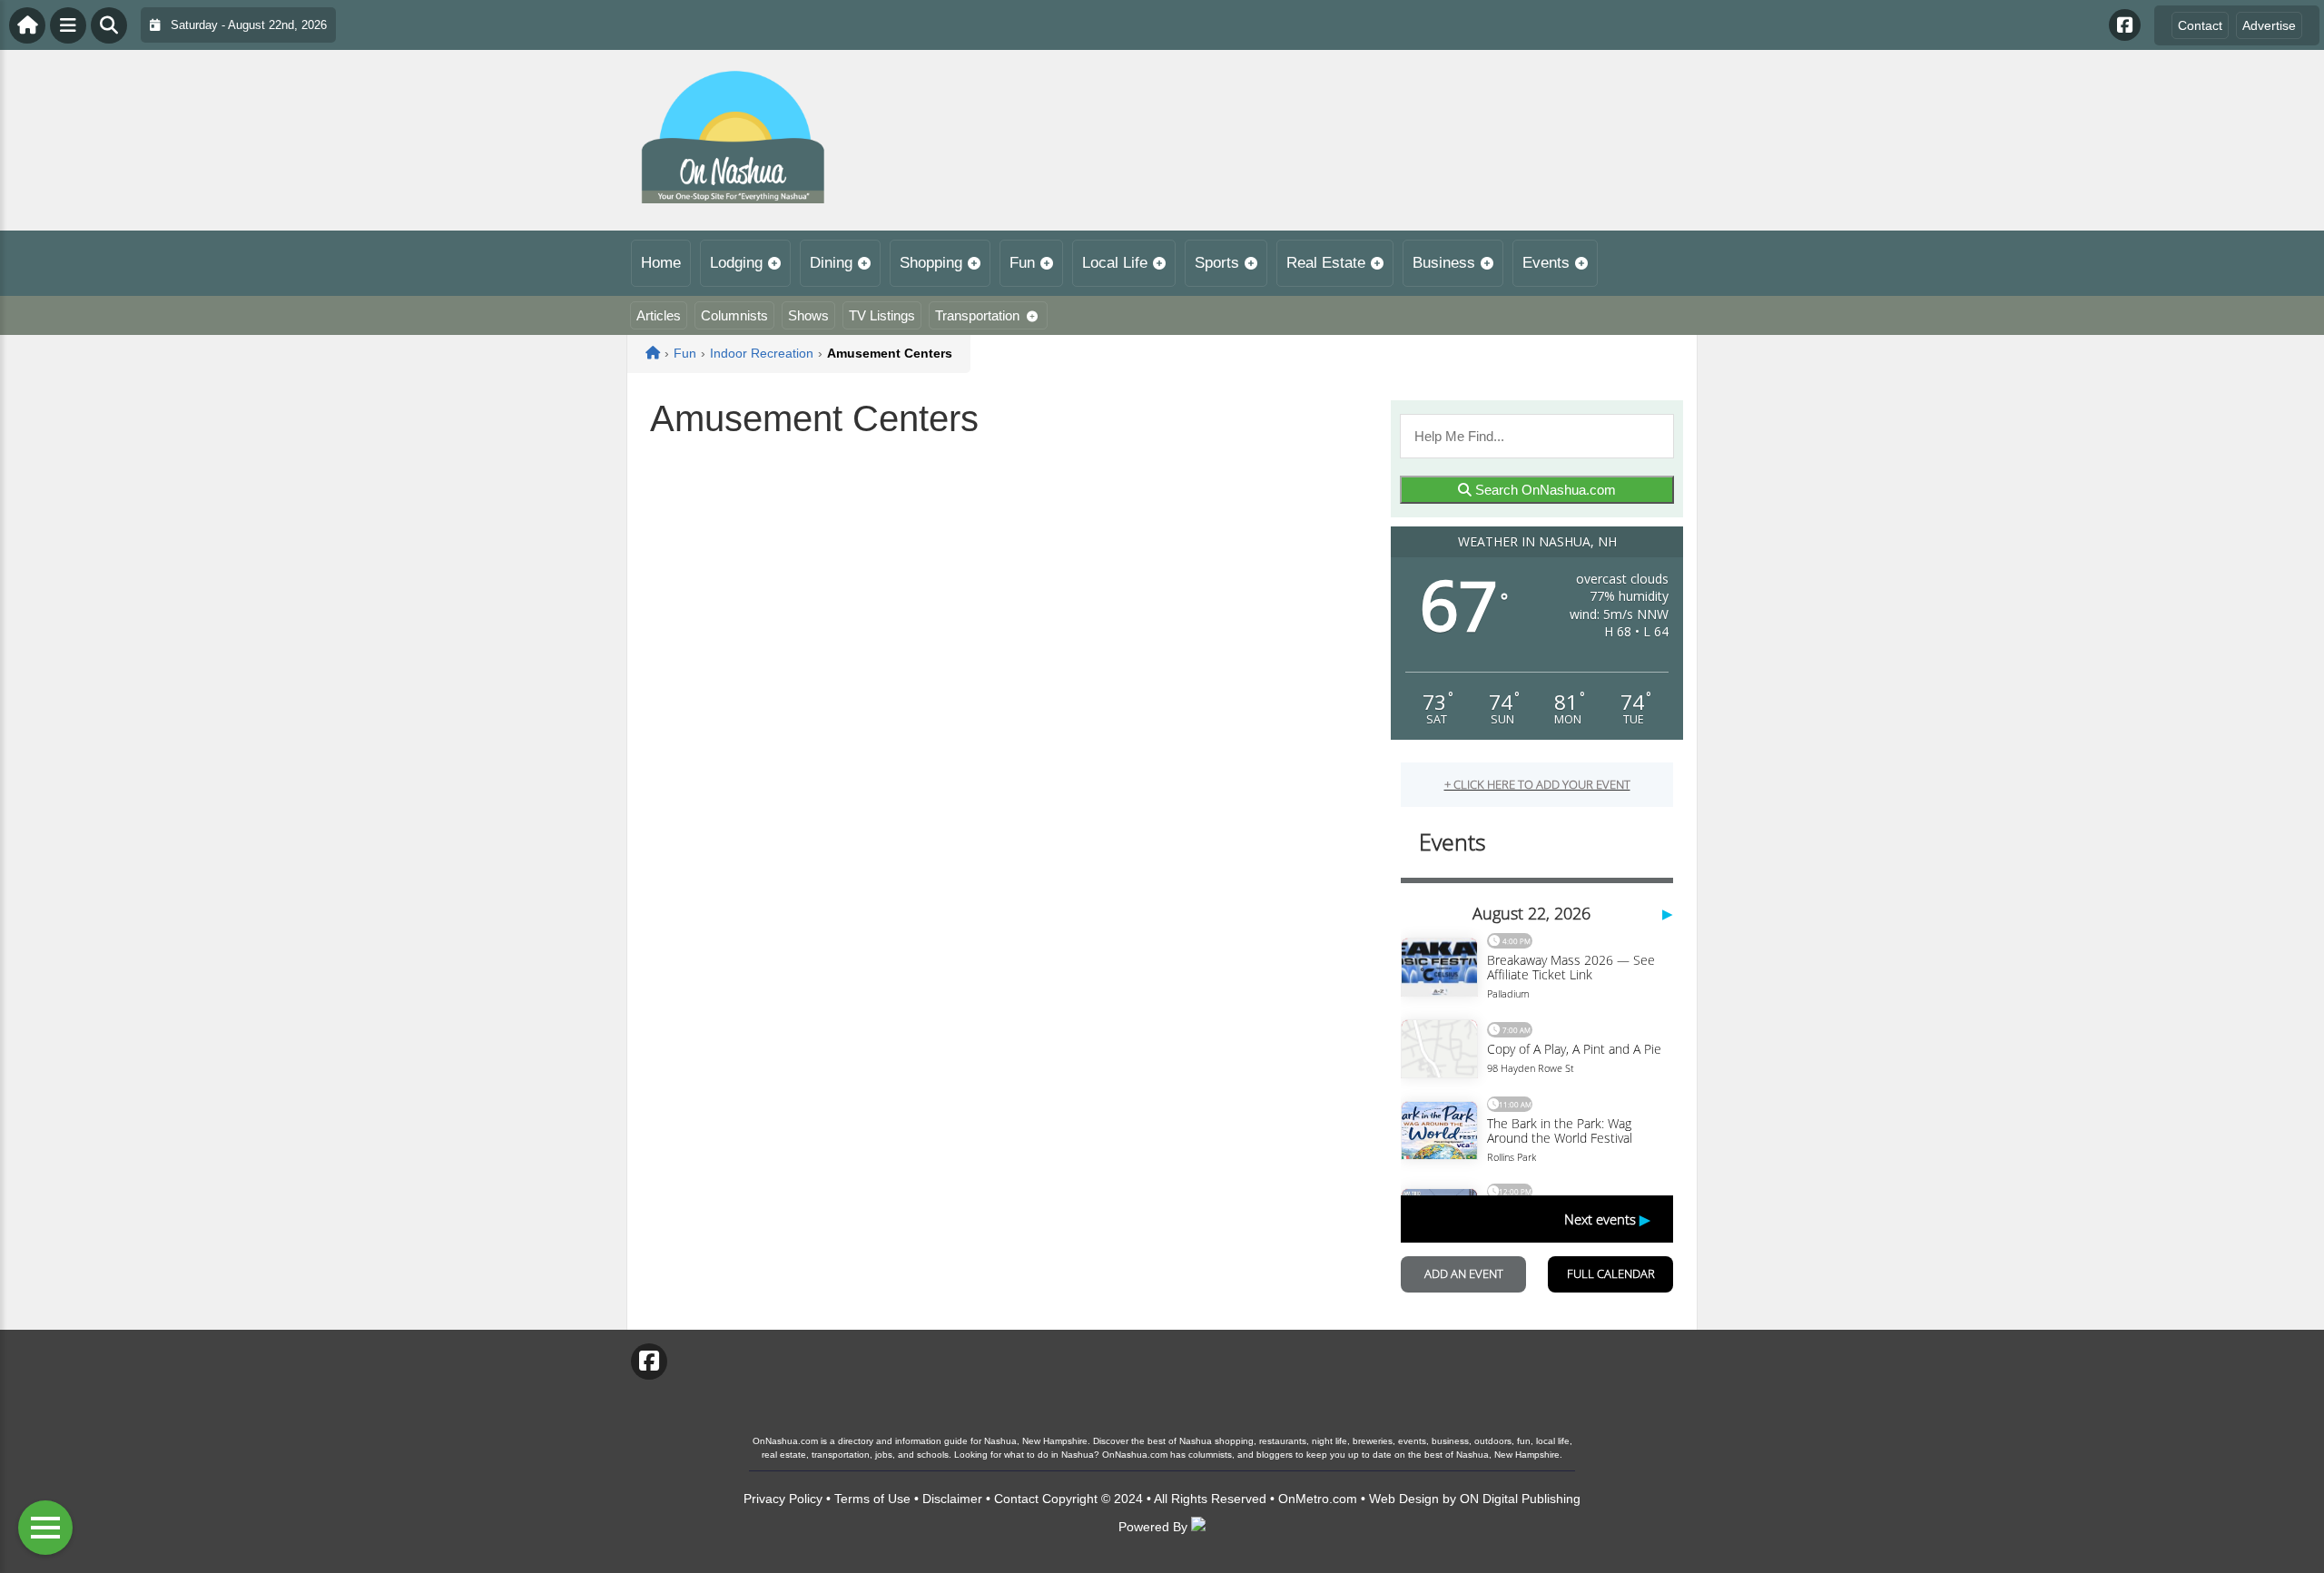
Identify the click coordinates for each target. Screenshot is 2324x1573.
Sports (1217, 263)
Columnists (734, 315)
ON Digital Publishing (1520, 1499)
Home (661, 263)
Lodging (736, 263)
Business (1444, 263)
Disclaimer (952, 1499)
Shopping (931, 263)
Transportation (977, 315)
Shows (808, 315)
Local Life (1115, 263)
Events (1546, 263)
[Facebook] (2125, 25)
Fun (1022, 263)
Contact (2200, 25)
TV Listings (882, 315)
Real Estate (1326, 263)
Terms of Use (872, 1499)
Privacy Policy (783, 1499)
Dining (831, 263)
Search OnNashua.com (1544, 490)
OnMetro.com (1318, 1499)
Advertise (2269, 25)
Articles (659, 315)
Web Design (1404, 1499)
